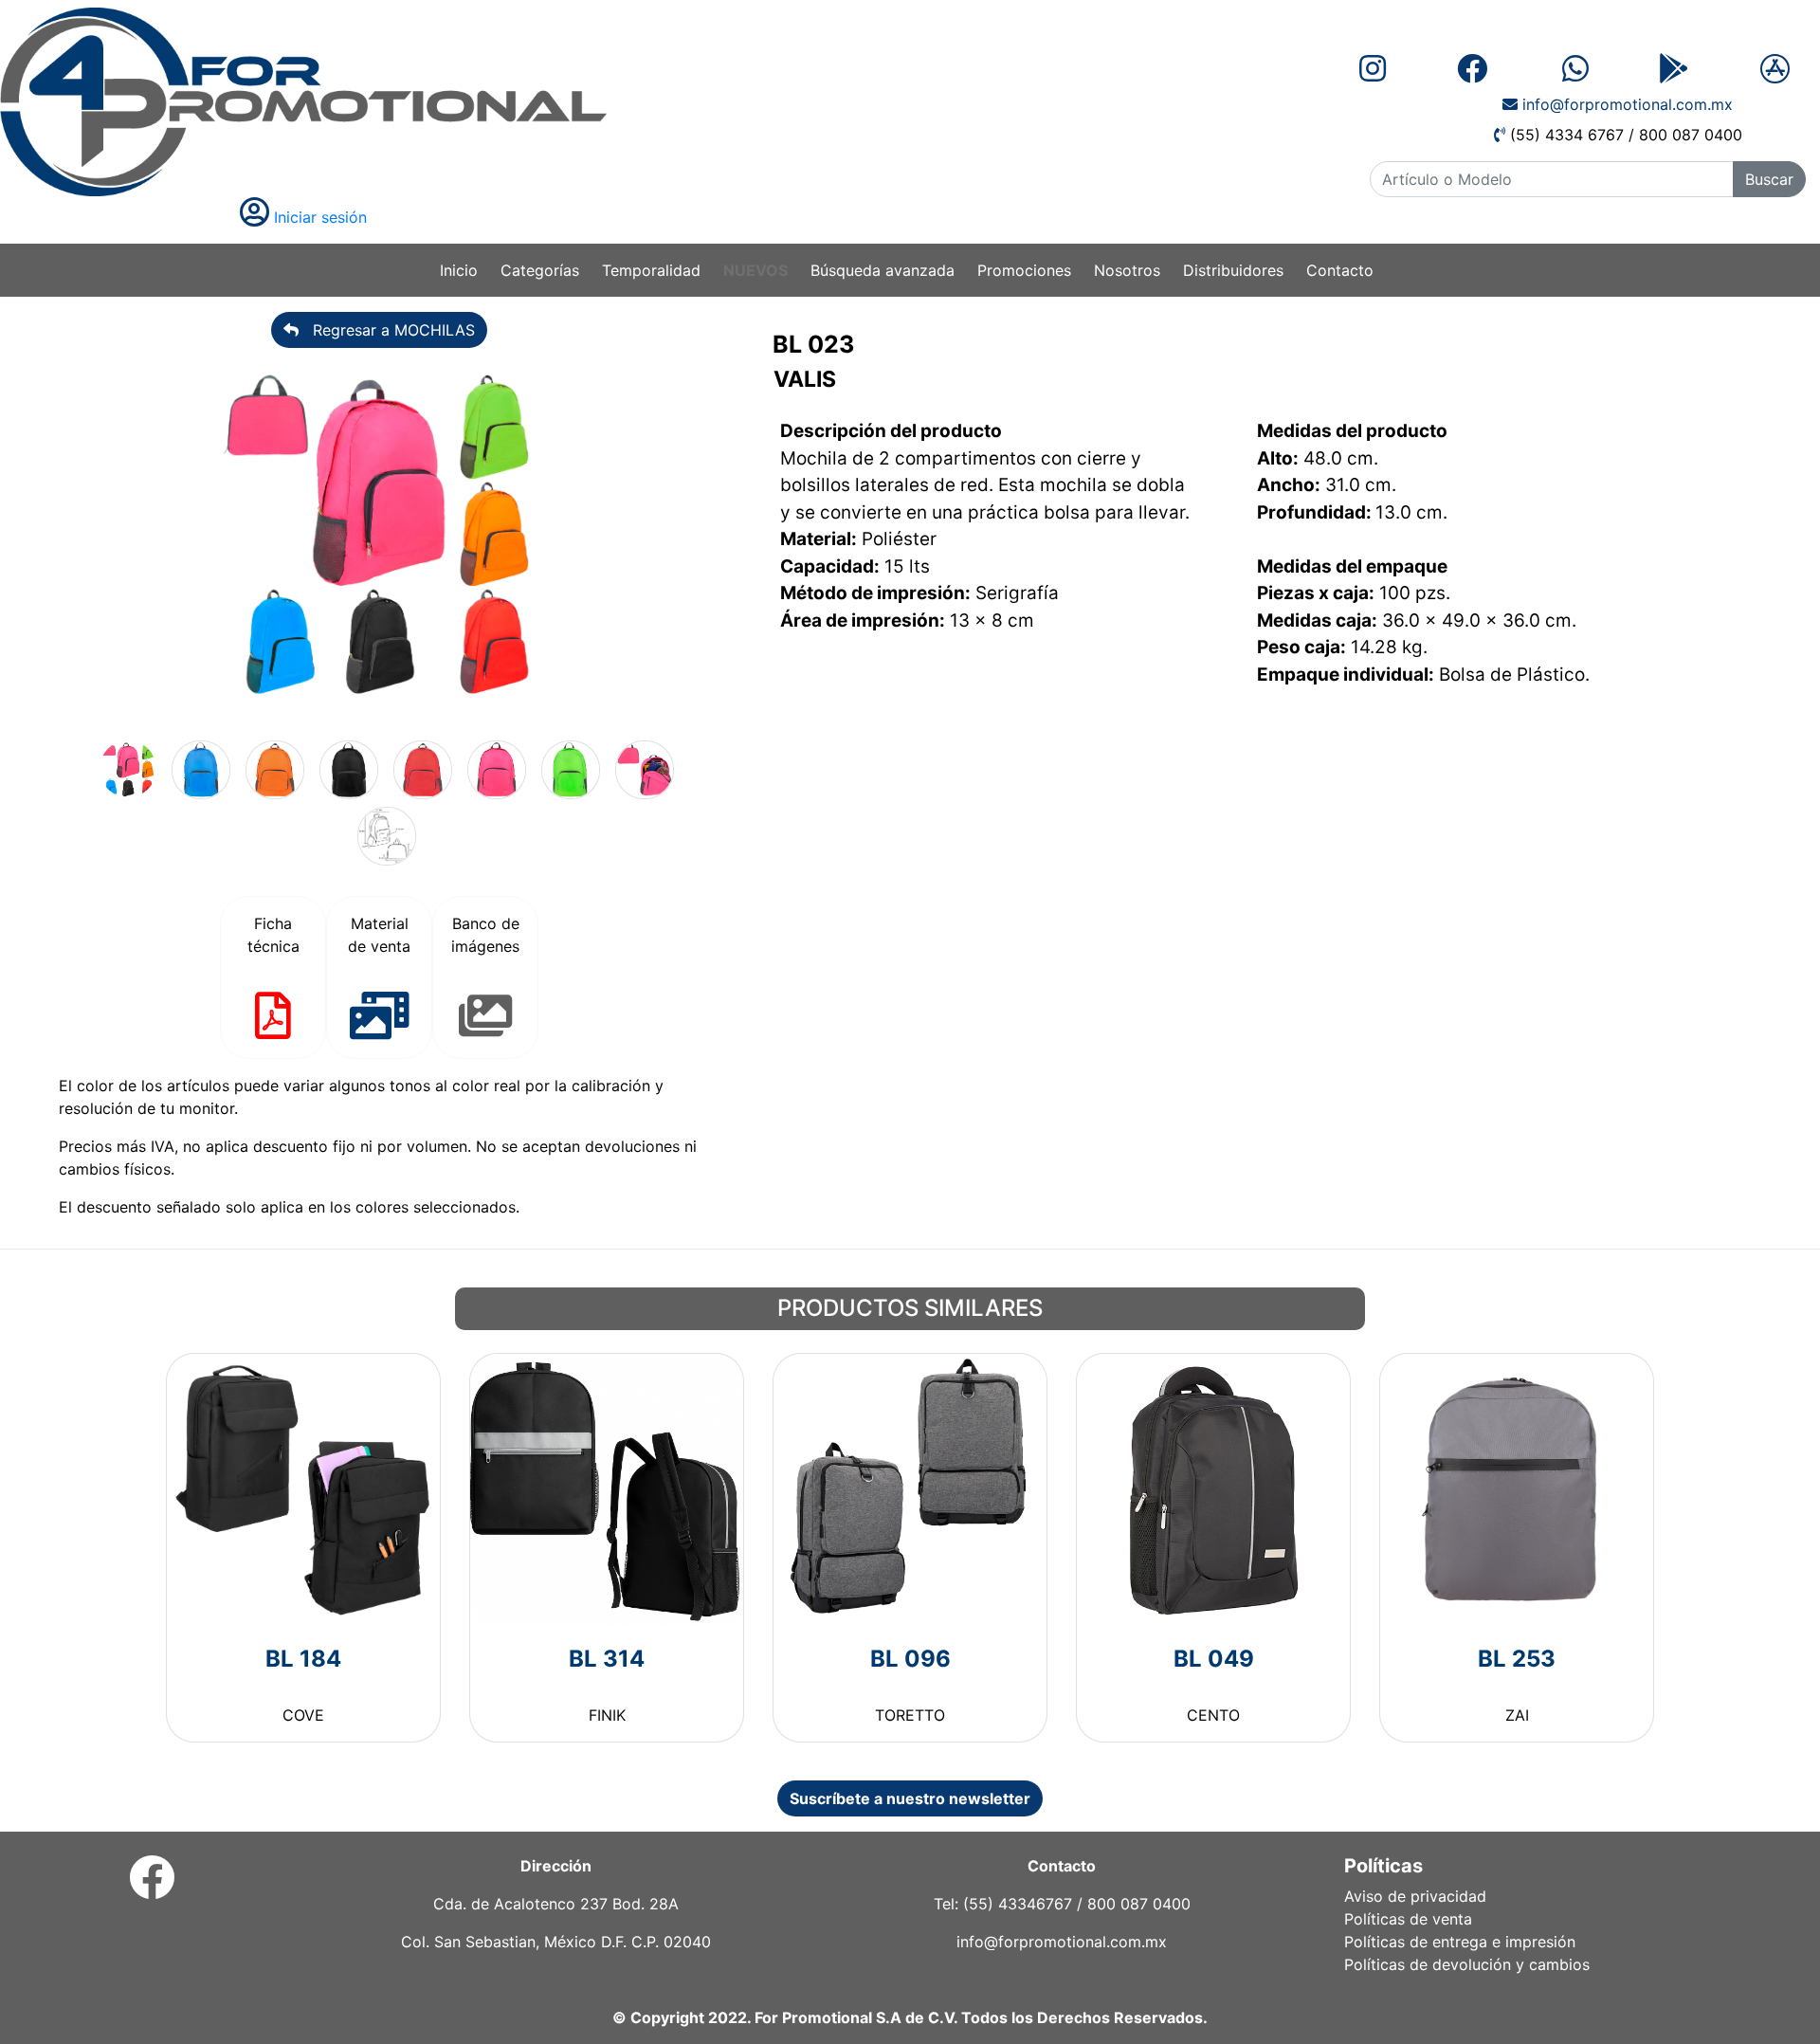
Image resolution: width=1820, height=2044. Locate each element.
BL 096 (910, 1659)
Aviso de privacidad (1415, 1896)
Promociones (1024, 270)
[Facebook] (152, 1889)
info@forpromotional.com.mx (1625, 104)
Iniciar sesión (318, 217)
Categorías (540, 270)
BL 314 (607, 1659)
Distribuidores (1233, 270)
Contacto (1340, 270)
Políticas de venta (1408, 1919)
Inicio (459, 270)
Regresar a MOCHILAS (387, 330)
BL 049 (1214, 1659)
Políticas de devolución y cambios (1467, 1964)
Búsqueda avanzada (883, 270)
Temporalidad (651, 270)
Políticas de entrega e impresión (1460, 1942)
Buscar (1769, 179)
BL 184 (303, 1659)
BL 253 (1517, 1659)
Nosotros (1127, 270)
